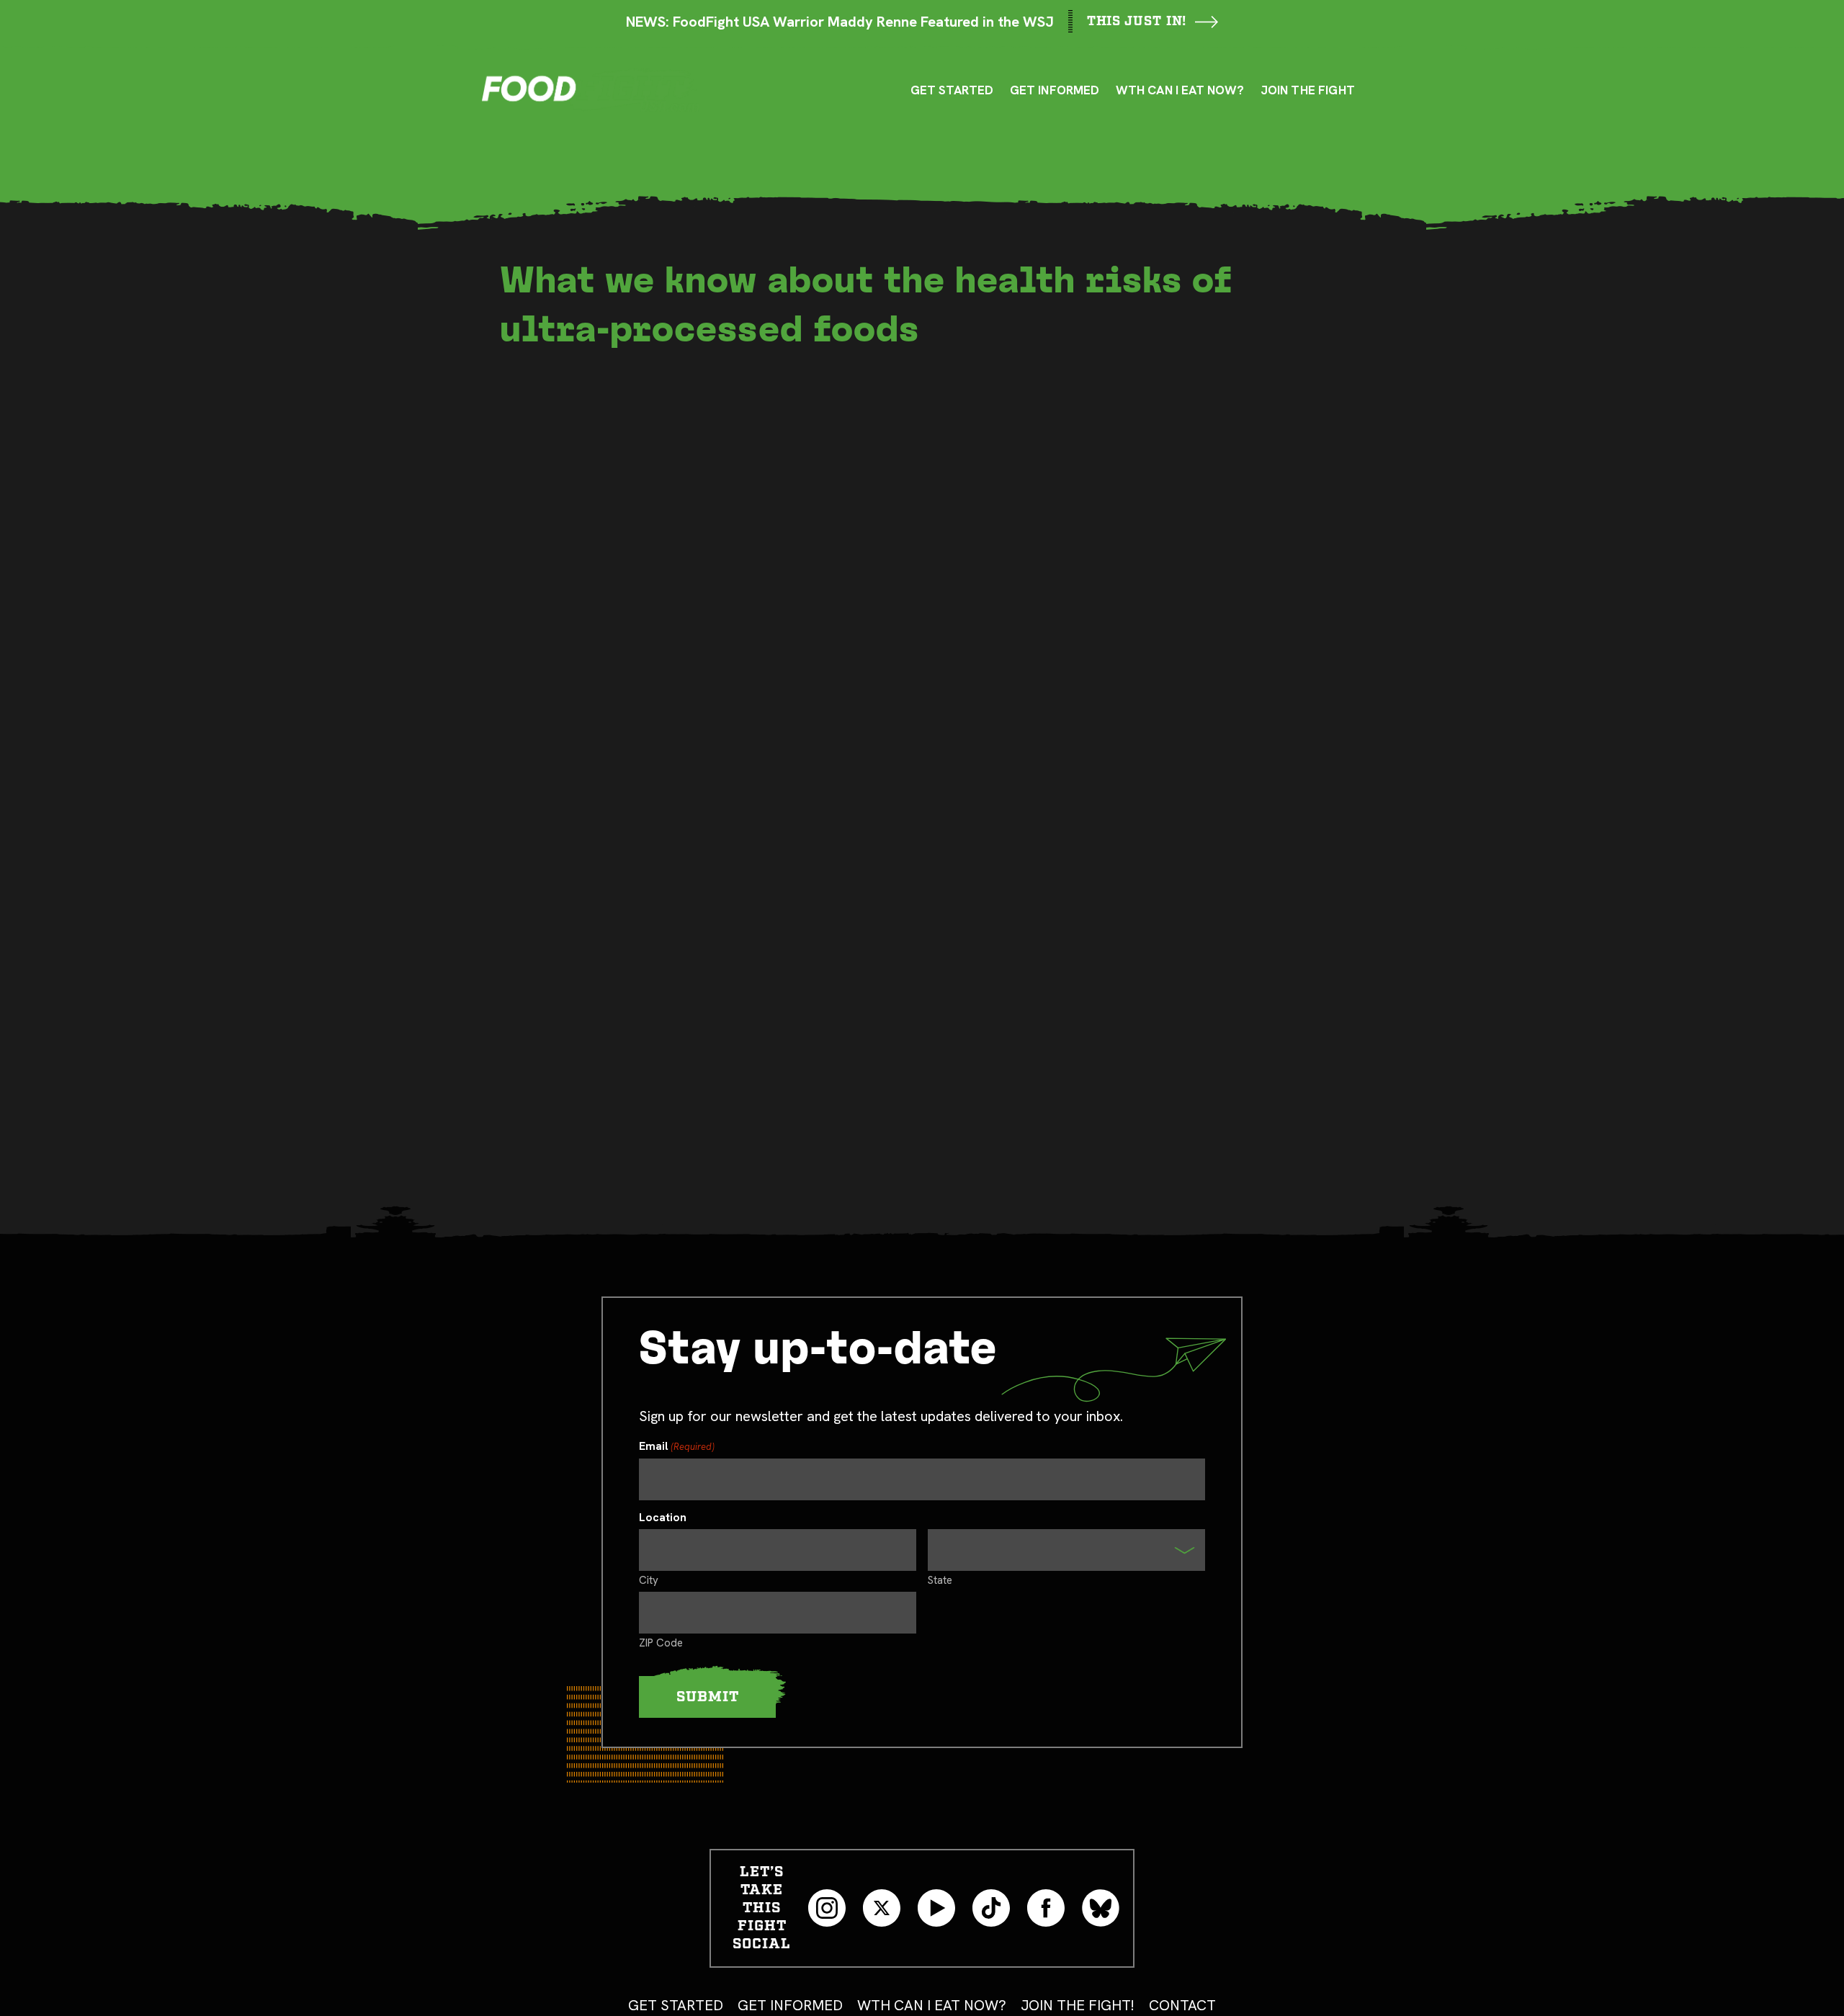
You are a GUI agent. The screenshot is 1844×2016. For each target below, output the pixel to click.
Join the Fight (1308, 90)
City (649, 1580)
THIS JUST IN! (1137, 21)
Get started (952, 90)
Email (677, 1447)
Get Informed (1055, 90)
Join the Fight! (1078, 2005)
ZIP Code (661, 1642)
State (940, 1580)
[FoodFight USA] (591, 90)
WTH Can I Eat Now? (1180, 90)
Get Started (676, 2005)
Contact (1182, 2005)
